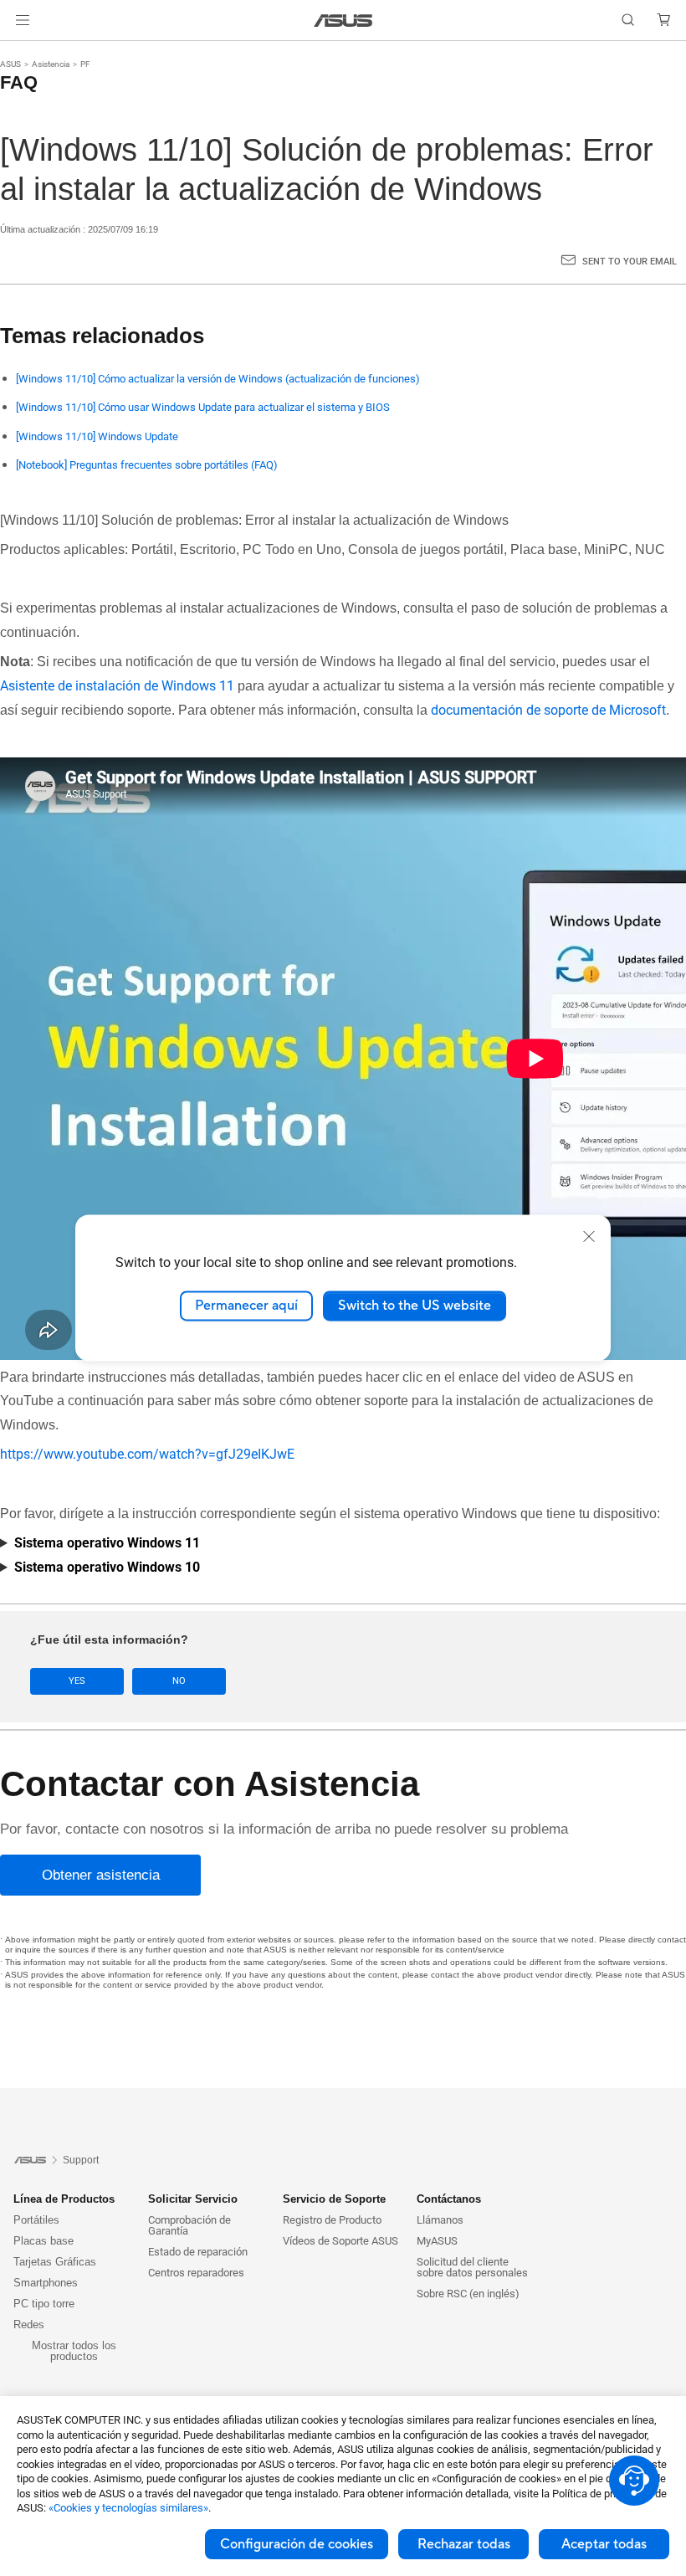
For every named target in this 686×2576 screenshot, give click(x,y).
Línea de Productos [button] (64, 2199)
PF (85, 64)
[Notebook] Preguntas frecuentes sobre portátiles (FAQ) (147, 465)
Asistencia (51, 64)
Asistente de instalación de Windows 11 (117, 686)
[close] (589, 1236)
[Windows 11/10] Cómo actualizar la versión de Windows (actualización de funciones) (218, 379)
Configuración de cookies (297, 2544)
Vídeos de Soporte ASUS (340, 2241)
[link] (343, 21)
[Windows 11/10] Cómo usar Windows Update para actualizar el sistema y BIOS (203, 407)
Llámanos (440, 2220)
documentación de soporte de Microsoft (548, 710)
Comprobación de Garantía (189, 2225)
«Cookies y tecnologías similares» (128, 2508)
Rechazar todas (464, 2544)
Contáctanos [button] (449, 2199)
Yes (77, 1681)
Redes (29, 2325)
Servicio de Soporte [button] (334, 2199)
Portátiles (36, 2220)
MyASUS (437, 2241)
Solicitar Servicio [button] (193, 2199)
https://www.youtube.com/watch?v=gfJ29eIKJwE (147, 1454)
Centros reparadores (196, 2273)
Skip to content (20, 52)
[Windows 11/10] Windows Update (97, 436)
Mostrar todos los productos (74, 2351)
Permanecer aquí (246, 1306)
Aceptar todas (604, 2544)
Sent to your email (630, 262)
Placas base (44, 2241)
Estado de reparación (198, 2252)
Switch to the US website (415, 1306)
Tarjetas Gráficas (55, 2262)
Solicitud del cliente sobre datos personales (472, 2267)
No (179, 1681)
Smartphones (46, 2283)
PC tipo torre (44, 2304)
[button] (23, 20)
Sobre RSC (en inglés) (468, 2294)
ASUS (10, 64)
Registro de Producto (332, 2220)
